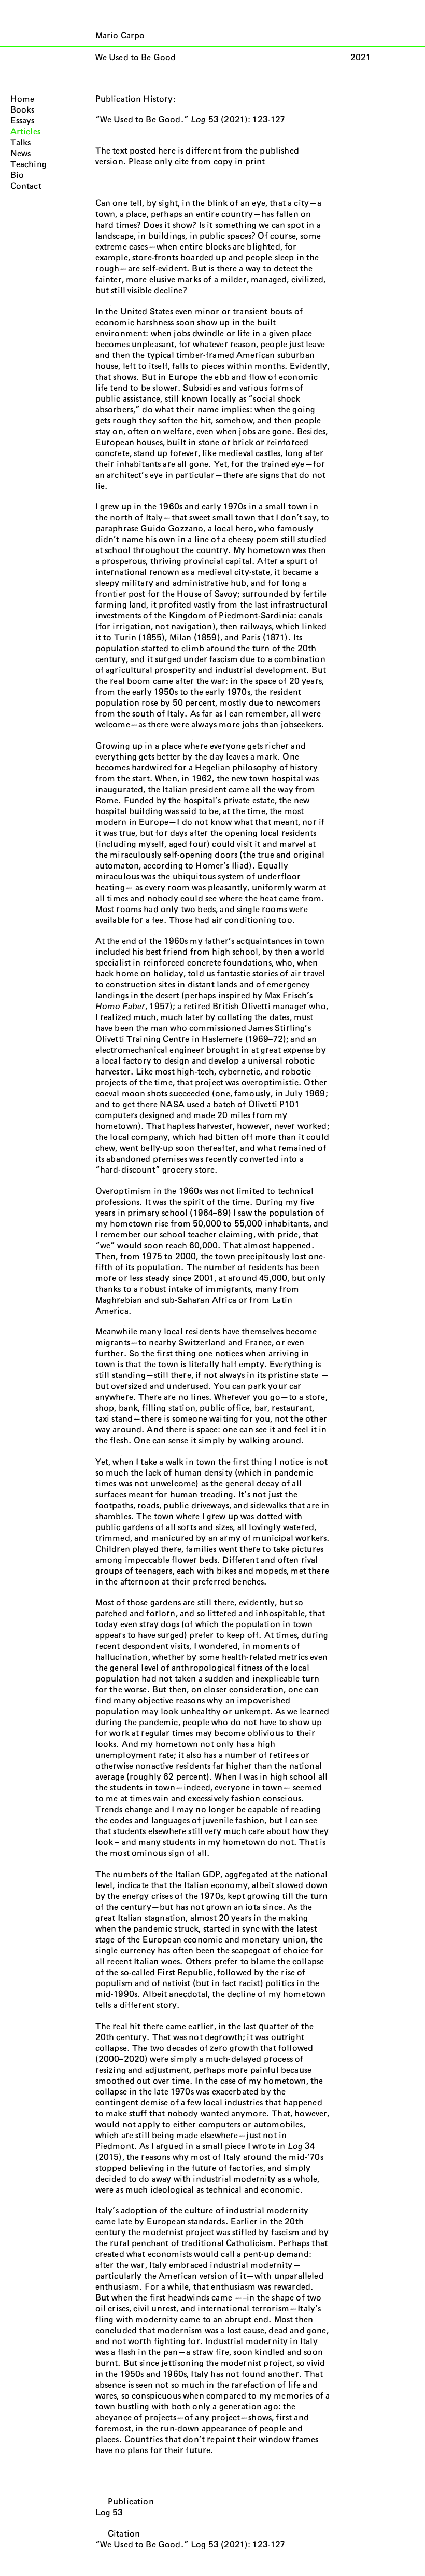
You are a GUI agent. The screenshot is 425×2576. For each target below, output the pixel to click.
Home (23, 99)
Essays (23, 121)
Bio (17, 175)
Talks (21, 143)
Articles (25, 132)
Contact (26, 186)
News (21, 154)
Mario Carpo (120, 36)
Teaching (29, 164)
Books (23, 110)
